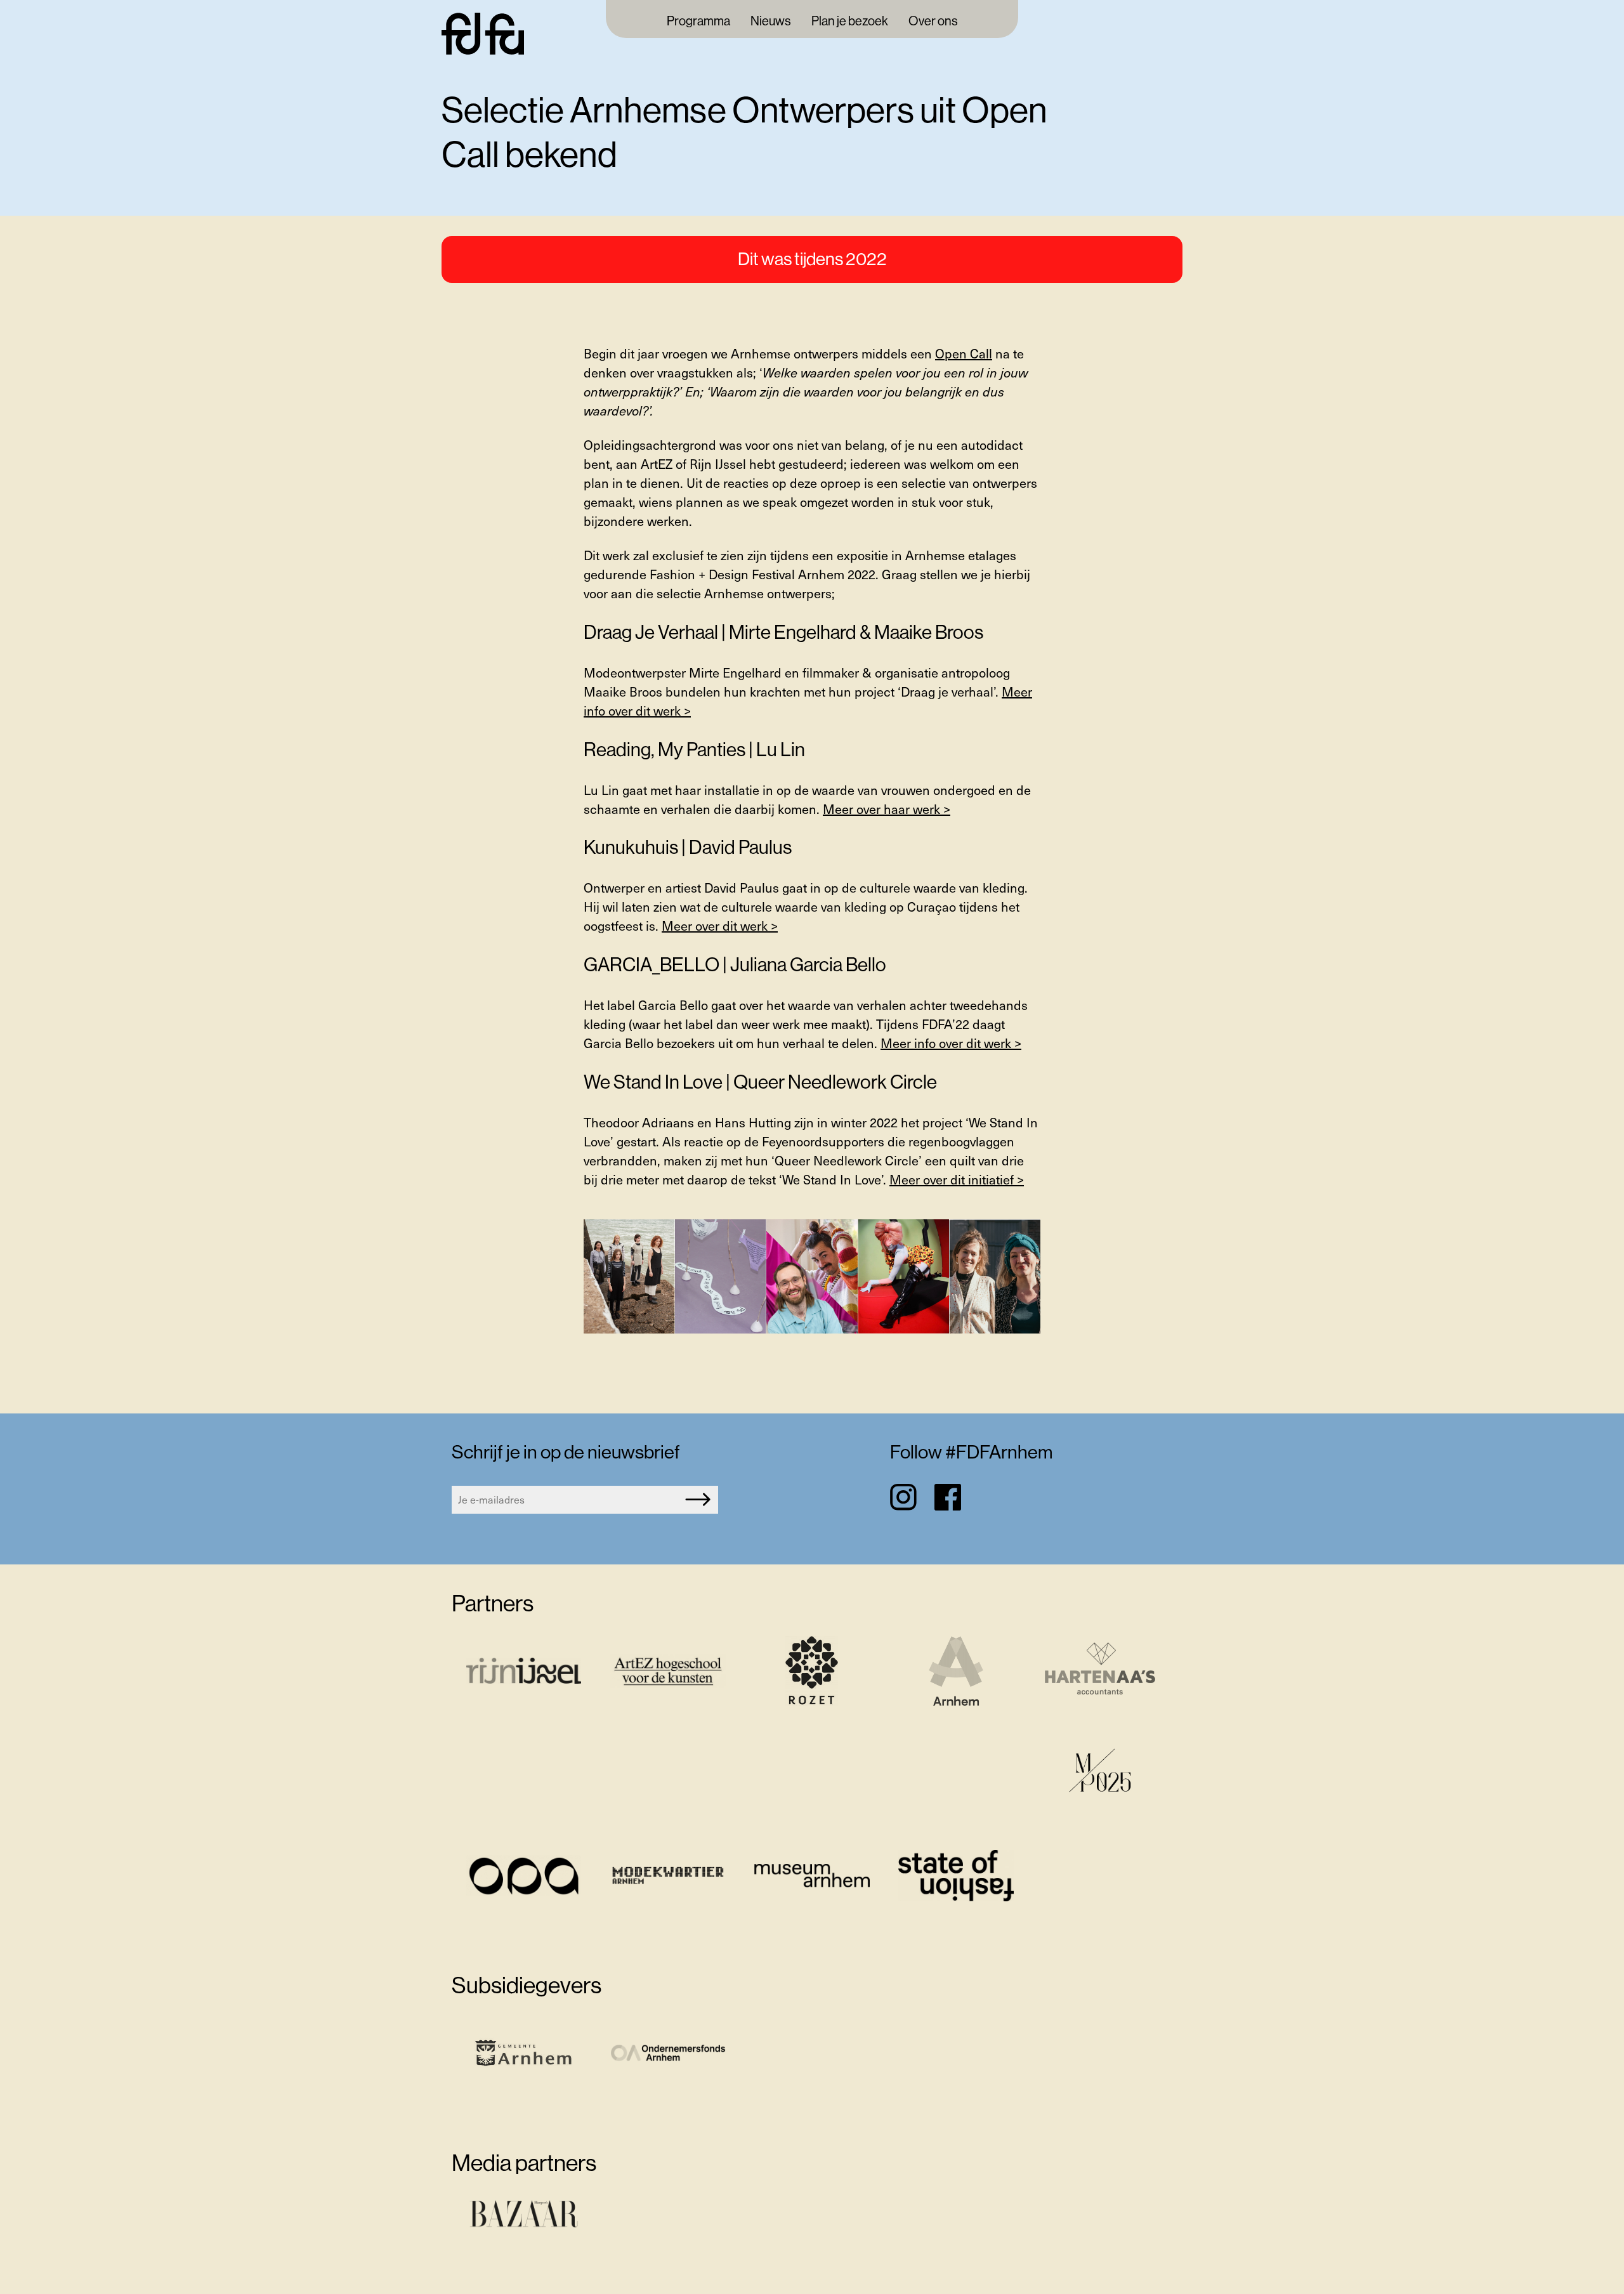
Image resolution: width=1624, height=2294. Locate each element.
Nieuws (771, 22)
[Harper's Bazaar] (524, 2217)
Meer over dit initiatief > (957, 1179)
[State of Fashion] (956, 1877)
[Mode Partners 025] (1100, 1775)
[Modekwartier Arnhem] (668, 1877)
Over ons (933, 22)
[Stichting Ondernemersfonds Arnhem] (668, 2055)
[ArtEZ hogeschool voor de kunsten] (668, 1673)
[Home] (483, 50)
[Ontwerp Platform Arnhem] (524, 1877)
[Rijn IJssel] (524, 1673)
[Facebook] (948, 1497)
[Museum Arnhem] (812, 1877)
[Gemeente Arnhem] (524, 2055)
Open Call (964, 353)
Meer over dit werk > (720, 926)
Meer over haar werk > (887, 809)
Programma (698, 22)
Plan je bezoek (850, 22)
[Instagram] (903, 1497)
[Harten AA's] (1100, 1673)
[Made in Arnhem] (956, 1673)
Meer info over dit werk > (951, 1043)
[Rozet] (812, 1673)
